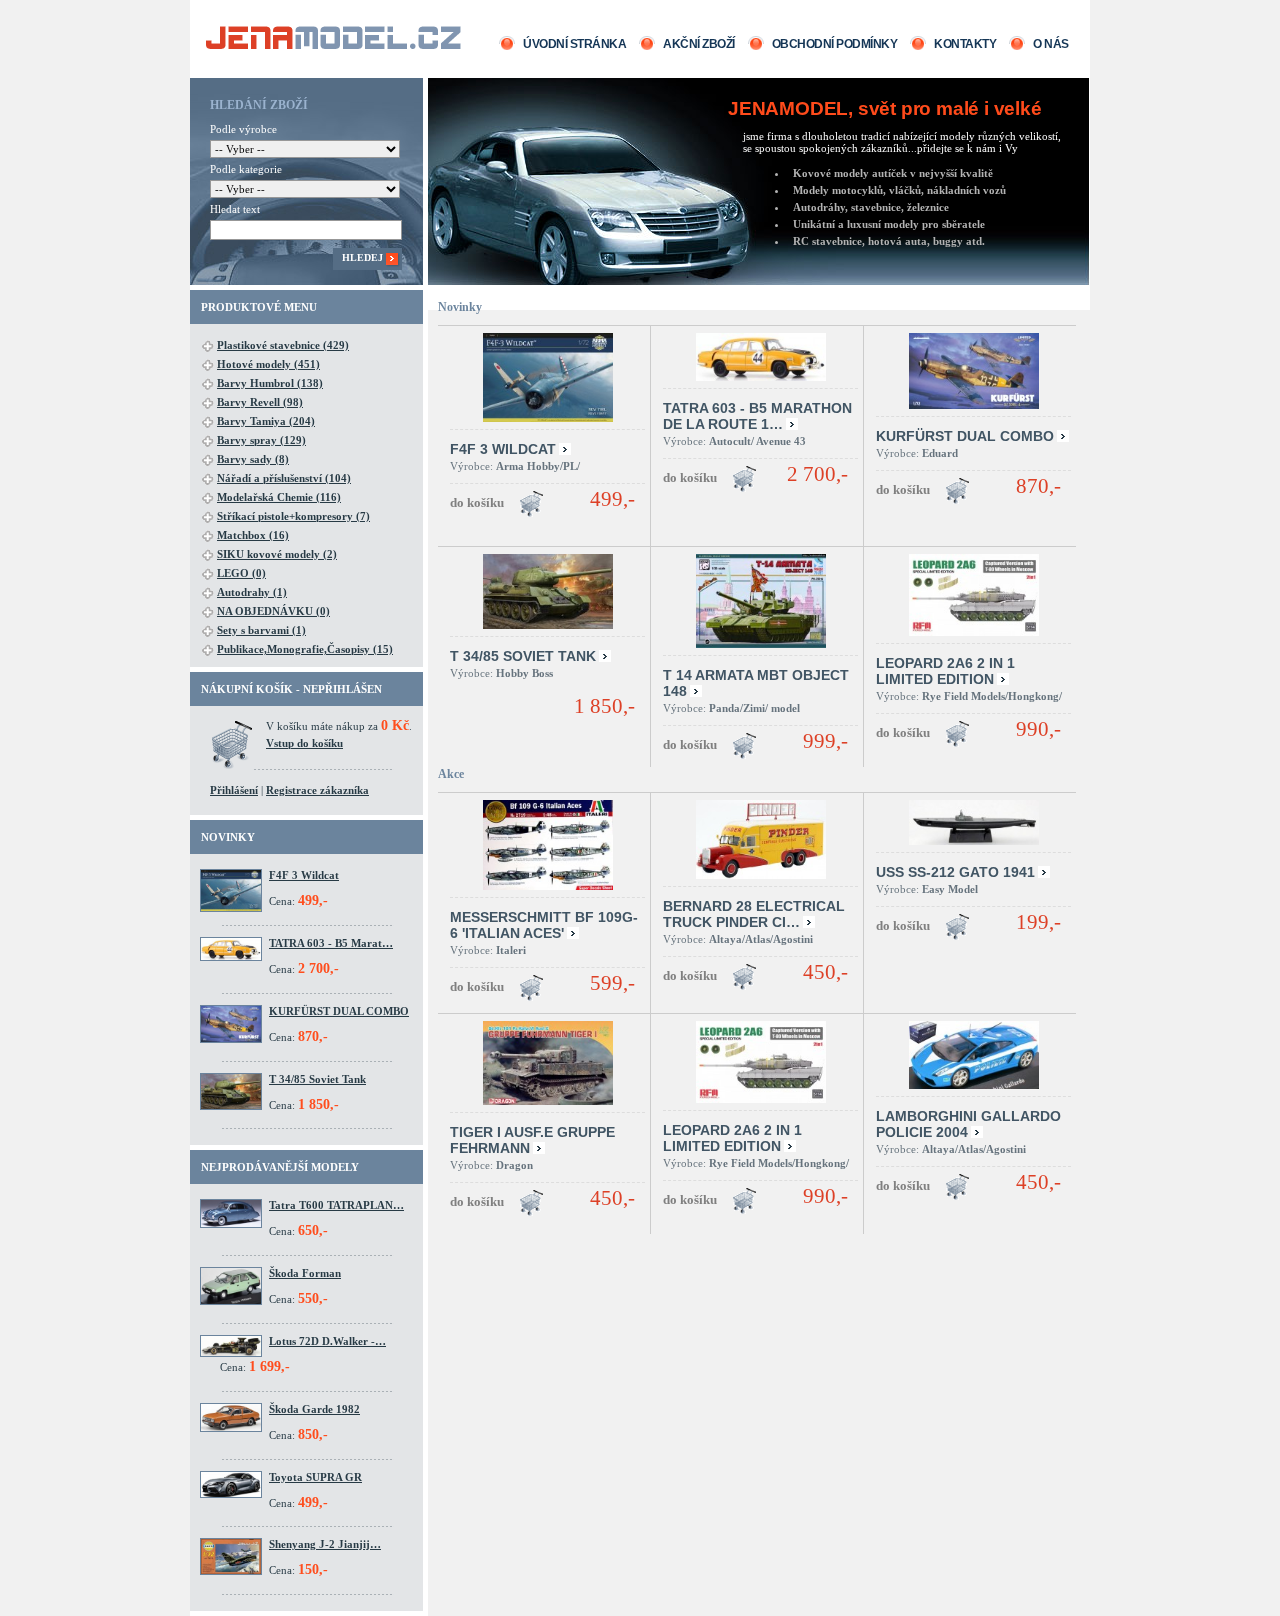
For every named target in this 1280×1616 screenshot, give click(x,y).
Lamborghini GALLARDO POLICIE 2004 (968, 1124)
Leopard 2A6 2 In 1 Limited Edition (945, 671)
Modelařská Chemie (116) (279, 497)
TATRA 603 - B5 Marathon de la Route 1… (757, 416)
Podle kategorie (246, 169)
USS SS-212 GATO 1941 (955, 872)
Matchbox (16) (253, 535)
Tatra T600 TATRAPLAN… (336, 1205)
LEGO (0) (241, 573)
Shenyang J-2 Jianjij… (325, 1544)
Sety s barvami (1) (261, 630)
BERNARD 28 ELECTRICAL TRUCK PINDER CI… (754, 914)
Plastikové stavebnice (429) (283, 345)
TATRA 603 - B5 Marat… (331, 943)
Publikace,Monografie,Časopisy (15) (305, 649)
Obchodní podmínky (835, 44)
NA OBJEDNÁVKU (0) (273, 611)
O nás (1051, 44)
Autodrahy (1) (252, 592)
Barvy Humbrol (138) (270, 383)
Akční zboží (699, 44)
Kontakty (965, 44)
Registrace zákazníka (317, 790)
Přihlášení (234, 790)
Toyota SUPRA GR (315, 1477)
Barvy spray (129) (261, 440)
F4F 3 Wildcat (304, 875)
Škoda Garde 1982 (314, 1409)
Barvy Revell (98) (260, 402)
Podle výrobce (243, 129)
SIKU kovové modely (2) (277, 554)
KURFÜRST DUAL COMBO (339, 1011)
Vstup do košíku (304, 743)
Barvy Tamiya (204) (266, 421)
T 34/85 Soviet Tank (317, 1079)
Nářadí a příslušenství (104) (284, 478)
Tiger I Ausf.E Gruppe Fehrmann (532, 1140)
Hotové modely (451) (268, 364)
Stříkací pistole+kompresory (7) (293, 516)
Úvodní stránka (574, 44)
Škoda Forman (305, 1273)
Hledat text (235, 209)
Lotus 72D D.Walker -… (327, 1341)
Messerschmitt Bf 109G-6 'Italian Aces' (544, 925)
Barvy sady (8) (253, 459)
